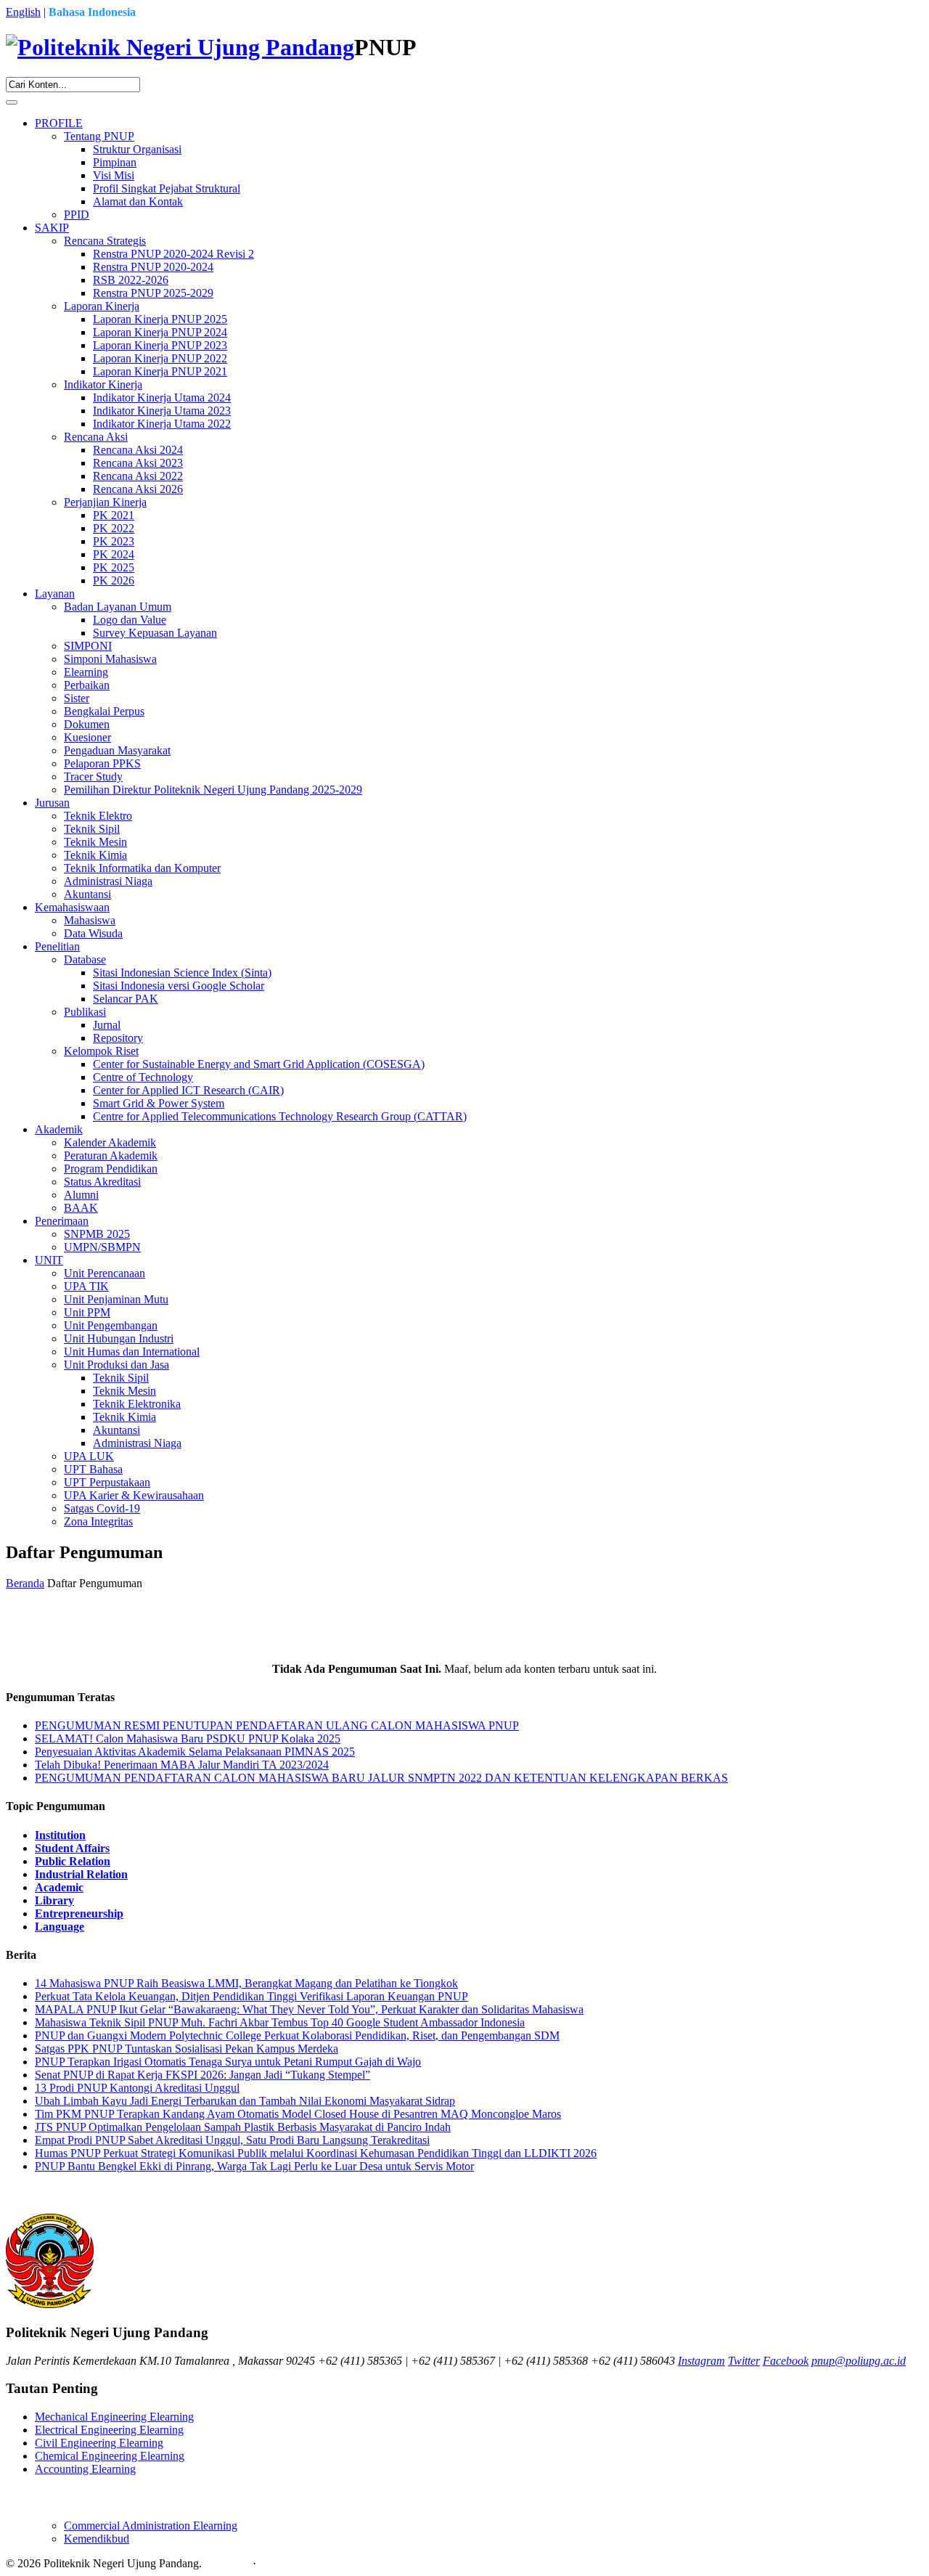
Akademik (59, 1129)
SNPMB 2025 (97, 1234)
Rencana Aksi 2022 (138, 476)
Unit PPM (87, 1312)
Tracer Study (93, 777)
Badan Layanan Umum (118, 607)
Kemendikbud (97, 2539)
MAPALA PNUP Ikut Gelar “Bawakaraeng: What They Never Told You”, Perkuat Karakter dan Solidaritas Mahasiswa (309, 2009)
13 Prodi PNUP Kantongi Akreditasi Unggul (137, 2088)
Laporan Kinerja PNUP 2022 (160, 358)
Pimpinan (115, 162)
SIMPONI (88, 646)
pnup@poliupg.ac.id (859, 2361)
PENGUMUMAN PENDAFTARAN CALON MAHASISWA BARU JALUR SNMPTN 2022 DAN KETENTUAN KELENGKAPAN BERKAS (381, 1778)
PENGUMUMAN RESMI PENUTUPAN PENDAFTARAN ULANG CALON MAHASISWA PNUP (277, 1725)
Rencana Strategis (105, 241)
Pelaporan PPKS (102, 763)
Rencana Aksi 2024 (138, 450)
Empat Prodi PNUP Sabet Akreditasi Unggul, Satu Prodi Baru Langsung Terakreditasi (232, 2140)
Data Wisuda (93, 933)
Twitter (744, 2361)
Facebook (786, 2361)
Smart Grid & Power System (159, 1103)
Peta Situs (227, 2563)
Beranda (25, 1583)
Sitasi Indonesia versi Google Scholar (179, 986)
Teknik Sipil (92, 829)
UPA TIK (86, 1286)
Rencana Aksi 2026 (138, 489)
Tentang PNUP (99, 136)
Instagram (701, 2361)
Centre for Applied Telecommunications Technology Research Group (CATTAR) (280, 1116)
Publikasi (85, 1012)
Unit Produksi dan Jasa (116, 1365)
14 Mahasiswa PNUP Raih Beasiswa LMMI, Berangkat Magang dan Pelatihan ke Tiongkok (246, 1983)
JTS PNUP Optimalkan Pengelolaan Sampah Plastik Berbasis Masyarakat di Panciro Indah (243, 2127)
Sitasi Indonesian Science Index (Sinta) (182, 973)
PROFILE (59, 123)
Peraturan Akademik (111, 1155)
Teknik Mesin (95, 842)
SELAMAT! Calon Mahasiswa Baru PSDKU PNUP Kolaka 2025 (188, 1739)
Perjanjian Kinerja (105, 502)
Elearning (86, 672)
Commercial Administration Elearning (151, 2526)
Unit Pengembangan (111, 1325)
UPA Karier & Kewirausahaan (134, 1495)
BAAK (81, 1208)
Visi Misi (114, 175)
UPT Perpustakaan (107, 1482)
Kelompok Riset (101, 1051)
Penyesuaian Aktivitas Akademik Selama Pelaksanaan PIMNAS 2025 (195, 1752)
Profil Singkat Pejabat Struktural (167, 188)
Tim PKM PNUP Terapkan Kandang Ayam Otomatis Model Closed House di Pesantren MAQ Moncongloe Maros (298, 2114)
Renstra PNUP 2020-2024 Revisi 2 (173, 254)
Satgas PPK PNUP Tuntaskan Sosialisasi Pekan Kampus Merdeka (187, 2049)
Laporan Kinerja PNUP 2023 (160, 345)
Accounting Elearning (85, 2469)
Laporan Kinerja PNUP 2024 (160, 332)
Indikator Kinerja (103, 384)
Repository (118, 1038)
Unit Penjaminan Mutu (116, 1299)
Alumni (81, 1195)
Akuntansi (87, 894)
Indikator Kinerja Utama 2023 (162, 411)
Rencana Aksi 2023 (138, 463)
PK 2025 (114, 567)
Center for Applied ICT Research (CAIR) (188, 1090)
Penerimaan (62, 1221)
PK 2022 (114, 528)
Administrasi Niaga (108, 881)
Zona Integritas (98, 1521)
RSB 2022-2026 (131, 280)
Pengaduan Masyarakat (117, 750)
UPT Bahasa (93, 1469)
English (23, 12)
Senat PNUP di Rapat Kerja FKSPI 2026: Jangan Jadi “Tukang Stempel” (202, 2075)
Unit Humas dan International (132, 1352)
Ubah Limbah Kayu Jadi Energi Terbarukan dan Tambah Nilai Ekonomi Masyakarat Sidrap (245, 2101)
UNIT (49, 1260)
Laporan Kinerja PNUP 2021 (160, 371)
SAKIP (52, 228)
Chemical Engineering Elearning (110, 2456)
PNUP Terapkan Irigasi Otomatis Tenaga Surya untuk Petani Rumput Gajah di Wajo (228, 2062)
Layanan (55, 594)
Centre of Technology (143, 1077)
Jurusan (52, 803)
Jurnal (107, 1025)
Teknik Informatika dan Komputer (142, 868)
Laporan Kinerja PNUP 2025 (160, 319)
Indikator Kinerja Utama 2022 (162, 424)
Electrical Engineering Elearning (109, 2430)
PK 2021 (114, 515)
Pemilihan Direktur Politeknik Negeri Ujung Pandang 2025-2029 (213, 790)
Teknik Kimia (95, 855)
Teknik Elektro (98, 816)
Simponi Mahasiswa (110, 659)
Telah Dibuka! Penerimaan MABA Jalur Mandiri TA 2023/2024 (182, 1765)
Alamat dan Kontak (138, 201)
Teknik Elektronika (137, 1404)
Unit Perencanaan (105, 1273)
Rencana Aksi (96, 437)
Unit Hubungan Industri (119, 1338)
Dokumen (87, 724)
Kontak (276, 2563)
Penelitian (57, 946)
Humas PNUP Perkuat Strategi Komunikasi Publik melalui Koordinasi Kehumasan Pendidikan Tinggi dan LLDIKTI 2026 (316, 2153)
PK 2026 (114, 580)
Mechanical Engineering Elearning (114, 2417)
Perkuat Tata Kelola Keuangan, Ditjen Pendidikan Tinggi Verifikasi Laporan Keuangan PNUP (251, 1996)
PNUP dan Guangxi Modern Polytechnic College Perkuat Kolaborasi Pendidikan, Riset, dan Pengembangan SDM (297, 2035)
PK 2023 (114, 541)
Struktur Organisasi (137, 149)
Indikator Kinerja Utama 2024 (162, 398)
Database (85, 959)
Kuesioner (87, 737)
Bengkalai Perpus (104, 711)
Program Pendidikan (111, 1169)
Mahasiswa (90, 920)
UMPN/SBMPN (102, 1247)
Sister (77, 698)
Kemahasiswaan (72, 907)
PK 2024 (114, 554)
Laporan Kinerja (102, 306)
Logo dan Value (130, 620)
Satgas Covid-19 (102, 1508)
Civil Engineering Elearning (99, 2443)
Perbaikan (87, 685)
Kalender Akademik (110, 1142)
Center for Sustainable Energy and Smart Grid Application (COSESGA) (259, 1064)
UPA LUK (89, 1456)
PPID (77, 215)
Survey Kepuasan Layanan (155, 633)
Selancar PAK (126, 999)
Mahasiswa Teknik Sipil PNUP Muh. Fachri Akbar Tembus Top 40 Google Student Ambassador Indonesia (280, 2022)
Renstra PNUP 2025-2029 (153, 293)
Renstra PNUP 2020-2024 (153, 267)
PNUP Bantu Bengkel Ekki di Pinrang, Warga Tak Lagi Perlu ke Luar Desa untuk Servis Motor (254, 2166)
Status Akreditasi (102, 1182)
